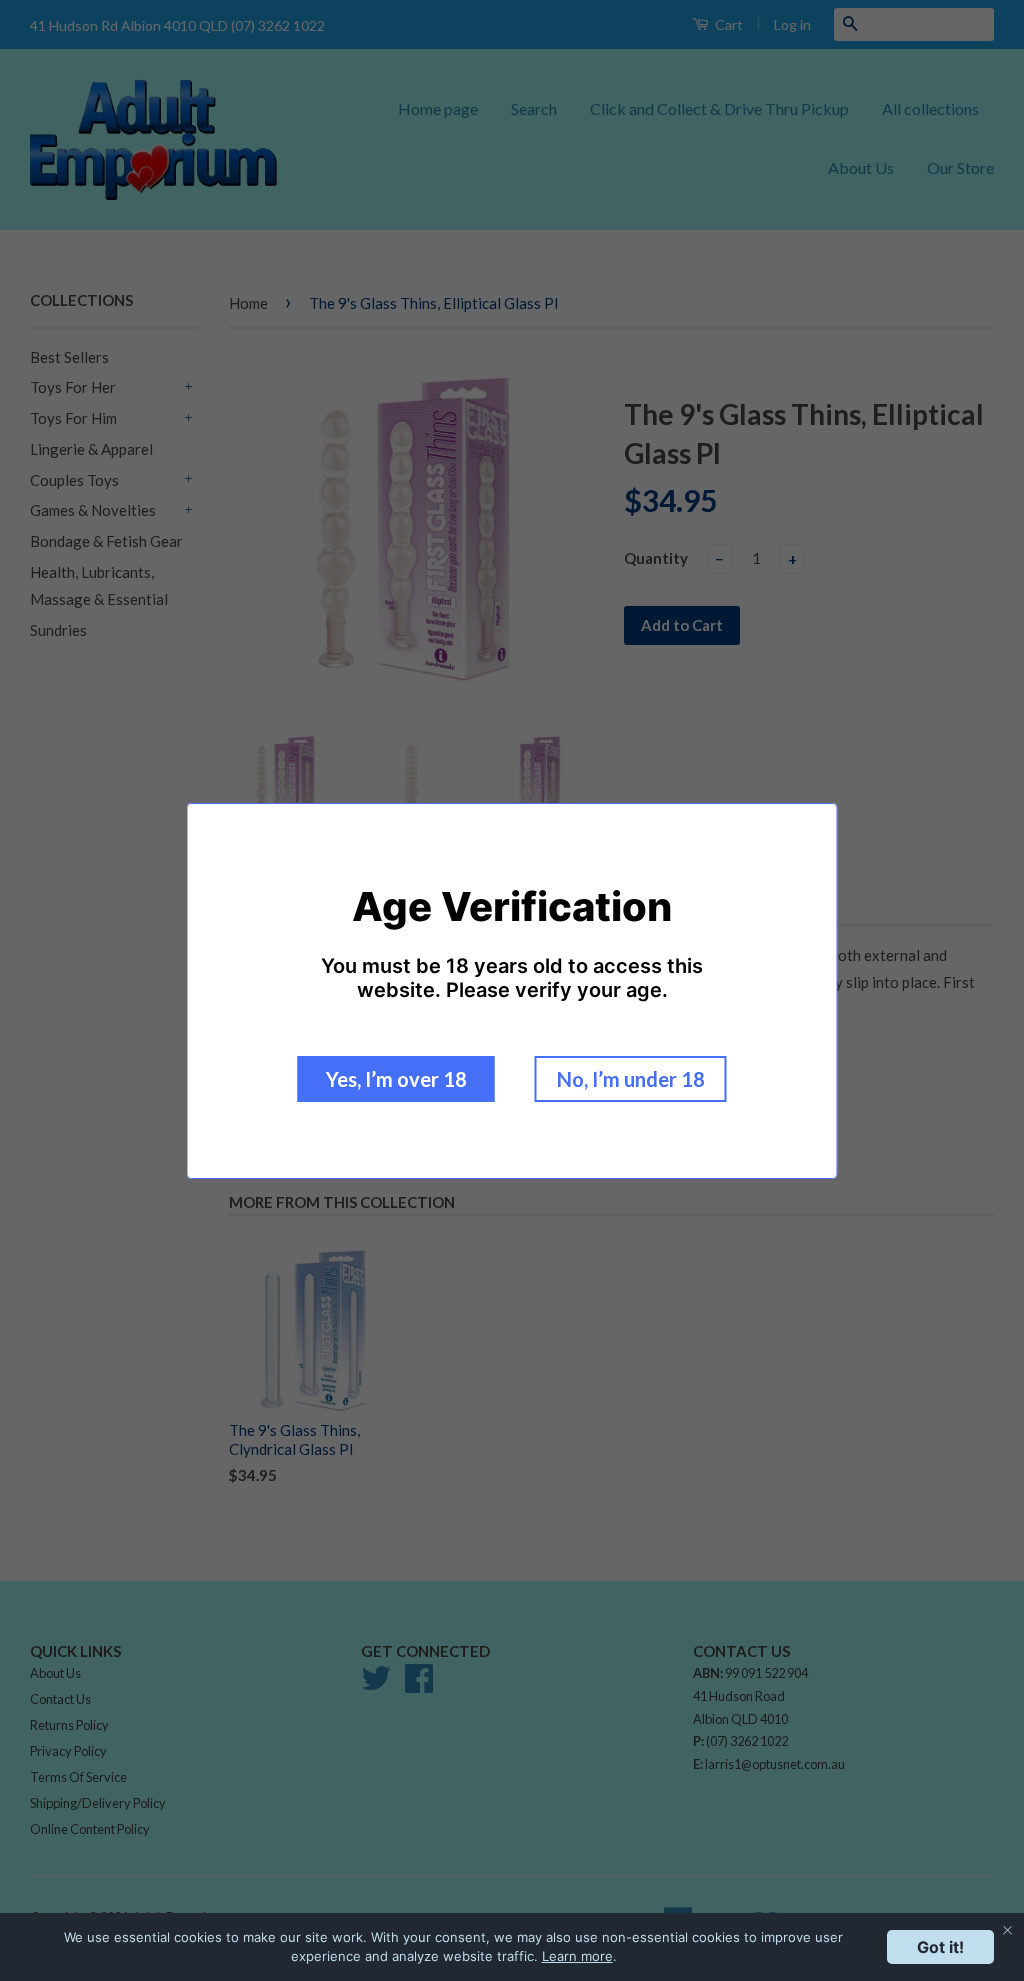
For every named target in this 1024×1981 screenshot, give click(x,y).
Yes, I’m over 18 (396, 1079)
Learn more (577, 1956)
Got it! (940, 1947)
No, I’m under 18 (631, 1079)
